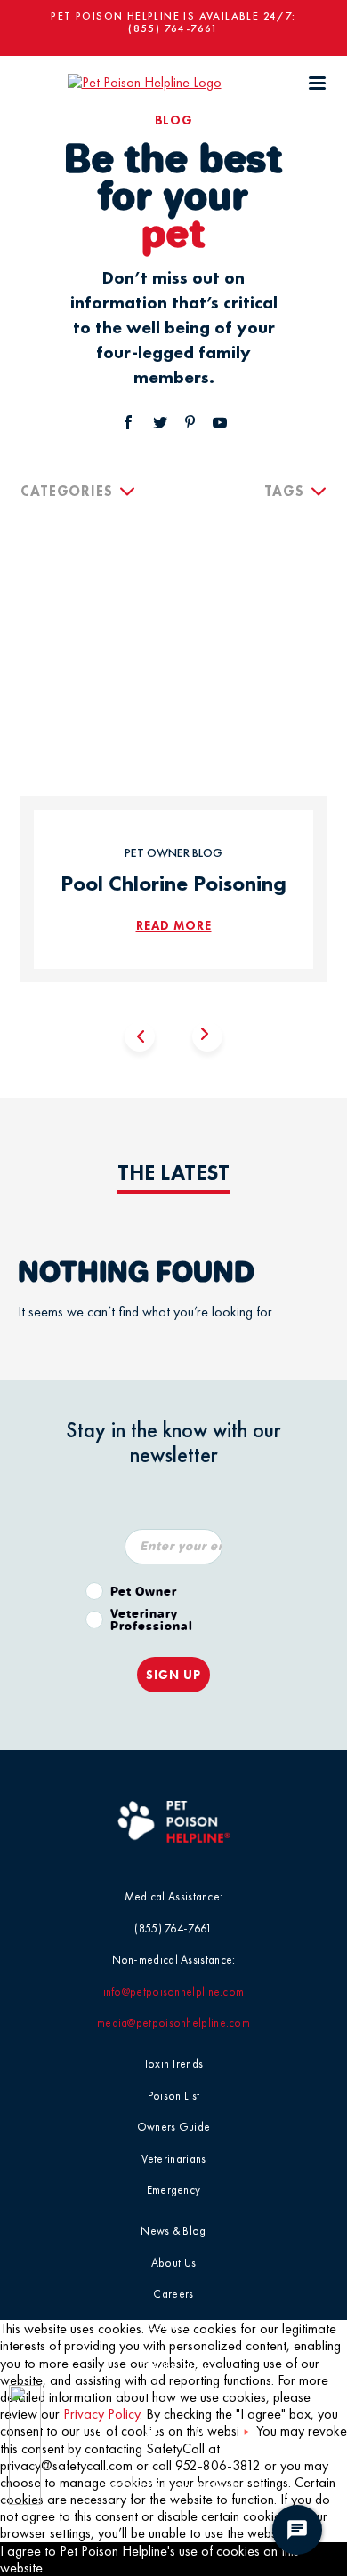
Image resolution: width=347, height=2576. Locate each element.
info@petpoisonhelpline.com (174, 1992)
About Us (173, 2263)
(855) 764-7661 (173, 28)
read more (174, 925)
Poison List (173, 2096)
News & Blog (173, 2231)
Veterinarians (174, 2159)
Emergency (174, 2190)
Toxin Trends (174, 2064)
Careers (173, 2294)
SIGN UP (173, 1675)
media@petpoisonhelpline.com (173, 2023)
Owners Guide (174, 2127)
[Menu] (317, 83)
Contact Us (174, 2326)
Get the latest (173, 2366)
